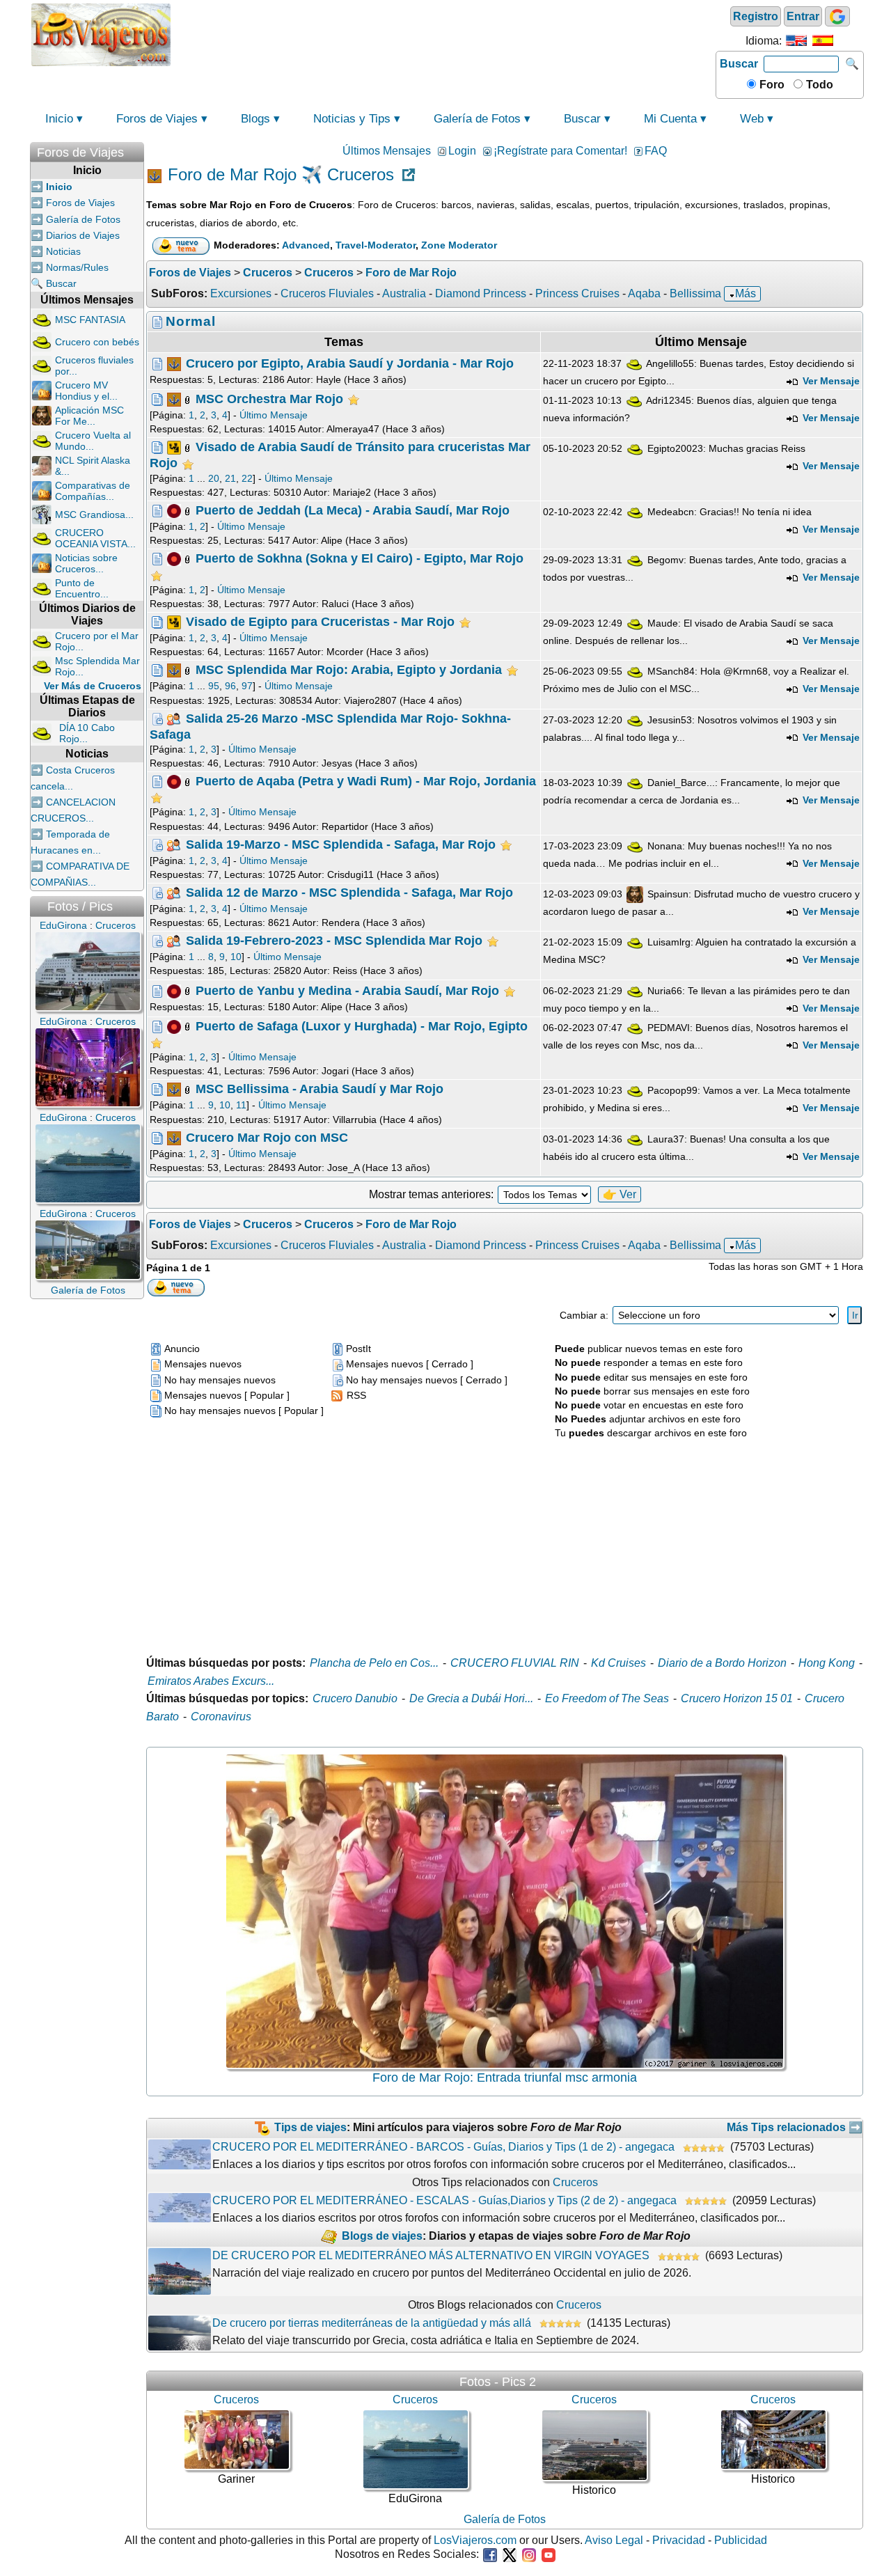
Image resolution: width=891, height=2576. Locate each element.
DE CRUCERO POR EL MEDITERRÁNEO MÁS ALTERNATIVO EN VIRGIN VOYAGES (431, 2255)
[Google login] (837, 16)
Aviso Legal (614, 2540)
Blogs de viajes (382, 2236)
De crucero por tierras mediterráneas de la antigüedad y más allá (372, 2323)
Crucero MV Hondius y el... (86, 391)
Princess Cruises (577, 293)
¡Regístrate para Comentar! (560, 151)
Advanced (306, 245)
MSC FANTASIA (90, 320)
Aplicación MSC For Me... (89, 416)
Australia (404, 293)
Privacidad (679, 2540)
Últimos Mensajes (387, 151)
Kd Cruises (618, 1663)
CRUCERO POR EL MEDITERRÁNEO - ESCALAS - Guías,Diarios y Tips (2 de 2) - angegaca (444, 2200)
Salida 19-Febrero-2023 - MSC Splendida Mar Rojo (334, 941)
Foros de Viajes (157, 119)
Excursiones (241, 293)
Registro (756, 16)
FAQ (656, 151)
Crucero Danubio (355, 1698)
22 (247, 478)
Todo (818, 85)
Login (462, 151)
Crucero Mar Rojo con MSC (267, 1137)
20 (214, 478)
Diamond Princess (481, 293)
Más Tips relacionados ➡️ (795, 2127)
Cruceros (575, 2182)
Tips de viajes (310, 2127)
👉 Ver (620, 1194)
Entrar (803, 16)
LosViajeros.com (475, 2540)
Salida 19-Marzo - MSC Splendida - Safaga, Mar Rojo (341, 844)
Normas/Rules (77, 267)
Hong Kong (827, 1663)
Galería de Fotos (477, 119)
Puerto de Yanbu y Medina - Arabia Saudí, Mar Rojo (347, 990)
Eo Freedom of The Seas (607, 1698)
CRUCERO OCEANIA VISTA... (95, 538)
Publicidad (741, 2540)
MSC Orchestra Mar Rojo (269, 399)
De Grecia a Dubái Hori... (471, 1698)
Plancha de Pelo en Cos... (374, 1663)
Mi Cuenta (670, 119)
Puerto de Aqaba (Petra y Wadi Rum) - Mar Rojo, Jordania (366, 781)
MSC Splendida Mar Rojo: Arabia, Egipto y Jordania (349, 670)
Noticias (63, 251)
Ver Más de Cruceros (93, 686)
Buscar (739, 64)
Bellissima (695, 293)
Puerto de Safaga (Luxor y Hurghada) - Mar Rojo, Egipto (362, 1026)
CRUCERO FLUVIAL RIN (515, 1663)
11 (241, 1105)
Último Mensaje (274, 415)
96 (230, 686)
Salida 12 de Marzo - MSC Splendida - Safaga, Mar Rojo (349, 893)
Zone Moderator (459, 245)
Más (746, 293)
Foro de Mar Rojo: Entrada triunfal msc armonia (505, 2078)
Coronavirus (221, 1717)
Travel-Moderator (376, 245)
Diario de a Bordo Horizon (722, 1663)
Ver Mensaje (830, 381)
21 (230, 478)
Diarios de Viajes (83, 235)
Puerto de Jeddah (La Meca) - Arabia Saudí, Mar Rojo (353, 510)
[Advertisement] (443, 33)
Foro (771, 85)
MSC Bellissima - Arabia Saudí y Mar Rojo (320, 1089)
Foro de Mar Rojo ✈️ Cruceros (281, 175)
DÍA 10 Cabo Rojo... (87, 733)
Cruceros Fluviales (327, 293)
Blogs (255, 119)
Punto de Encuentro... (82, 588)
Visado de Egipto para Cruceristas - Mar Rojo (320, 622)
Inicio (59, 119)
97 (247, 686)
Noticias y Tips (352, 119)
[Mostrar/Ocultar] (137, 149)
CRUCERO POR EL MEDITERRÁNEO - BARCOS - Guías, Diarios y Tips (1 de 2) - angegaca (443, 2147)
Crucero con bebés (97, 342)
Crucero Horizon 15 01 (737, 1698)
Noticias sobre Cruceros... (86, 563)
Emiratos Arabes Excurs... (211, 1681)
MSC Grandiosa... (94, 515)
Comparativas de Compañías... (93, 491)
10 (236, 957)
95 (214, 686)
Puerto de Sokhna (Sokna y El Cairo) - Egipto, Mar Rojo (360, 558)
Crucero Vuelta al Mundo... (93, 441)
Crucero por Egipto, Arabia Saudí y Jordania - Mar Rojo (350, 363)
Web (752, 119)
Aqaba (644, 293)
